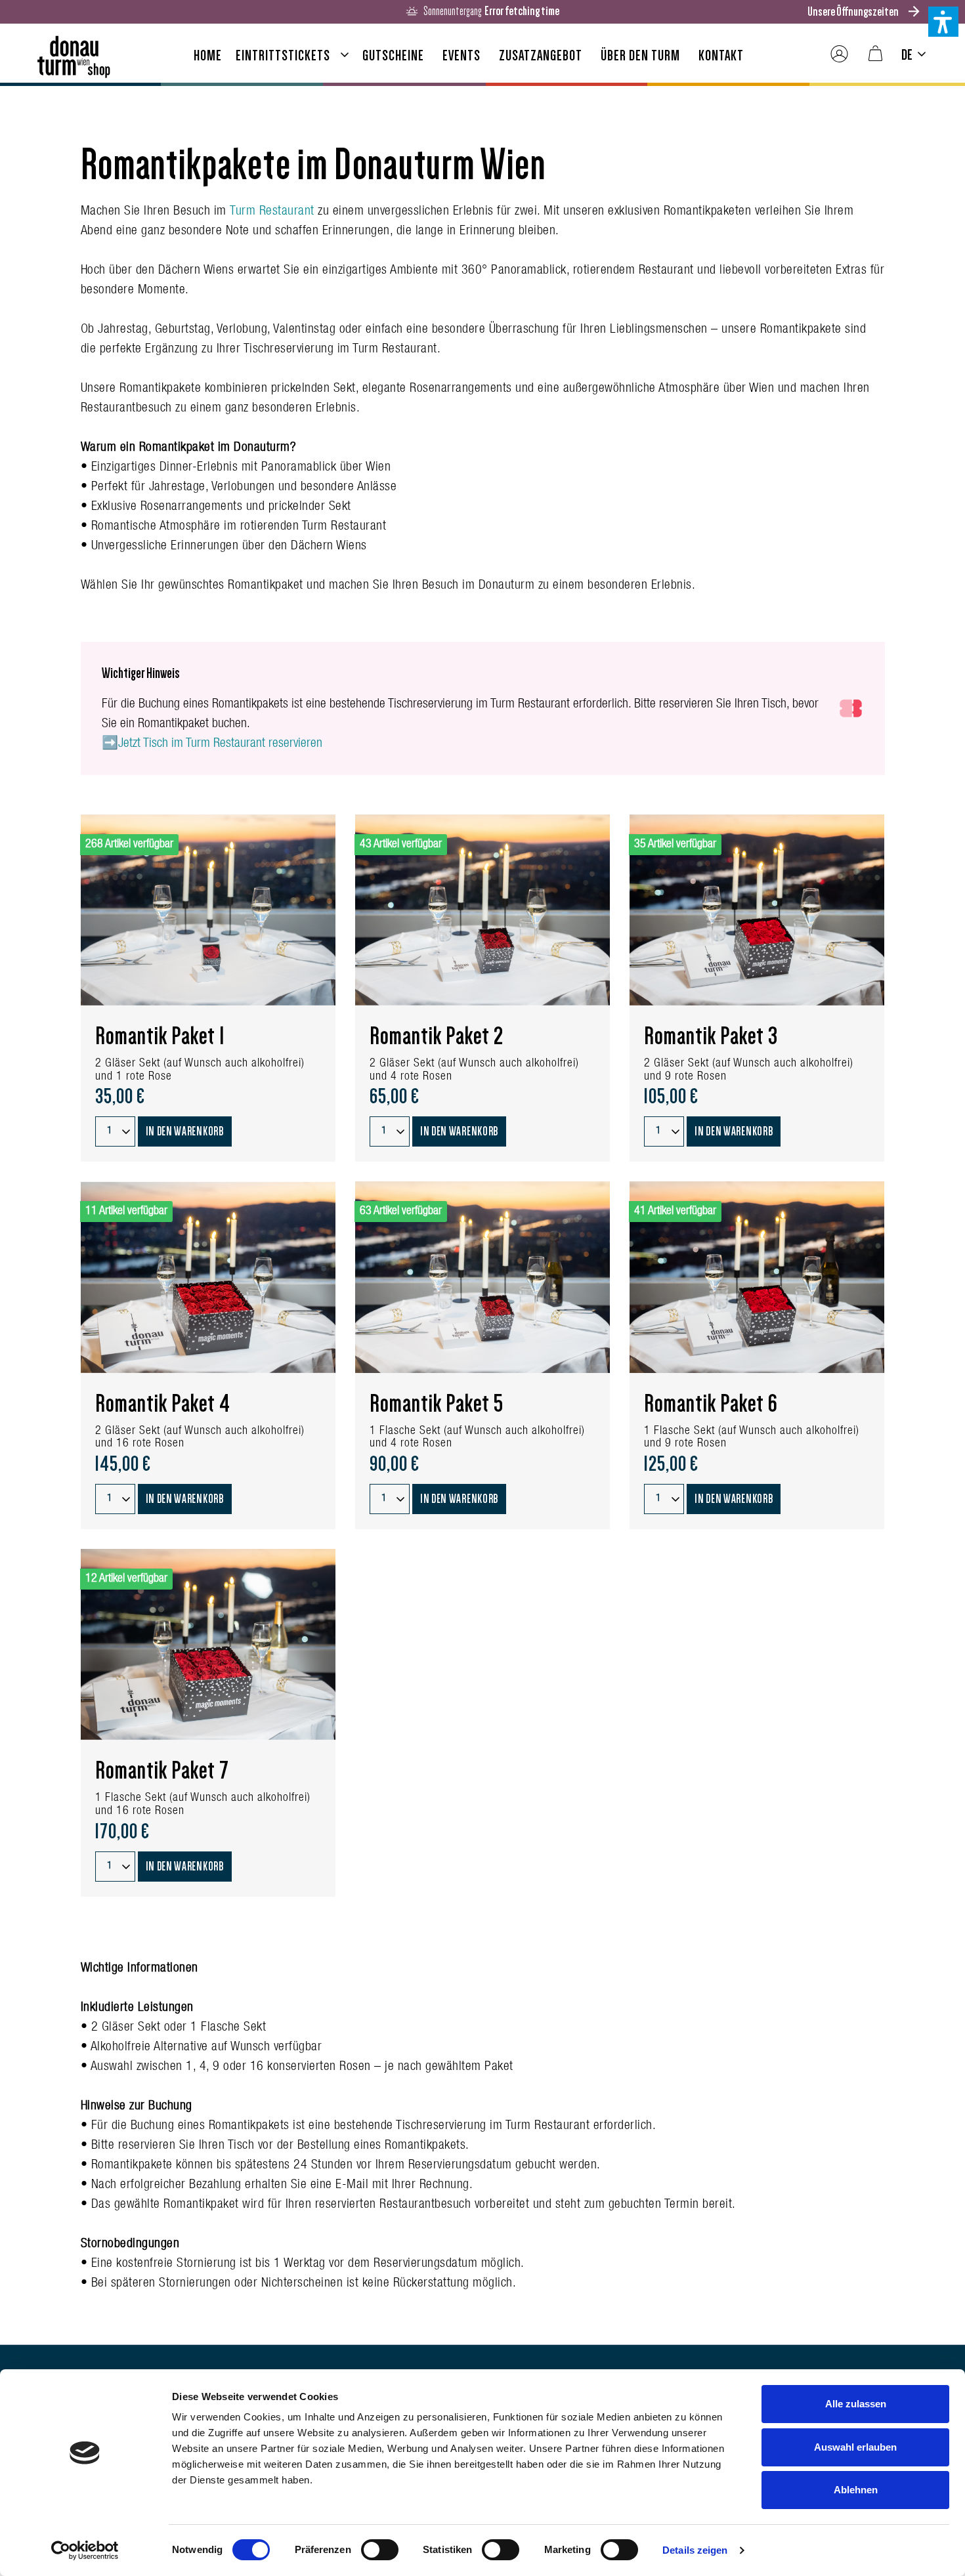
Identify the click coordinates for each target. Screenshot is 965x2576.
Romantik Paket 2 (437, 1036)
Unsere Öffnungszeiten (853, 11)
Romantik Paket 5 (437, 1404)
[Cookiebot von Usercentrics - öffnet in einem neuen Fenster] (85, 2550)
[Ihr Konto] (839, 54)
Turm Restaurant (274, 212)
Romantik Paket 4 (163, 1404)
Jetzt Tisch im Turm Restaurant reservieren (220, 744)
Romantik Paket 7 (162, 1771)
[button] (943, 22)
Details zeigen (695, 2550)
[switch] (380, 2550)
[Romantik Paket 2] (482, 910)
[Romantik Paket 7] (208, 1644)
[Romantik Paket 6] (757, 1277)
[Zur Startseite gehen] (74, 52)
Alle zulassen (856, 2404)
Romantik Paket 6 (711, 1404)
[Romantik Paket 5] (482, 1277)
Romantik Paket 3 (711, 1036)
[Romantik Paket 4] (208, 1277)
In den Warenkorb (185, 1131)
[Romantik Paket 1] (208, 910)
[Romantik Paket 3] (757, 910)
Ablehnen (856, 2490)
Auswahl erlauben (855, 2447)
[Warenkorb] (875, 54)
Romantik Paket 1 (160, 1036)
